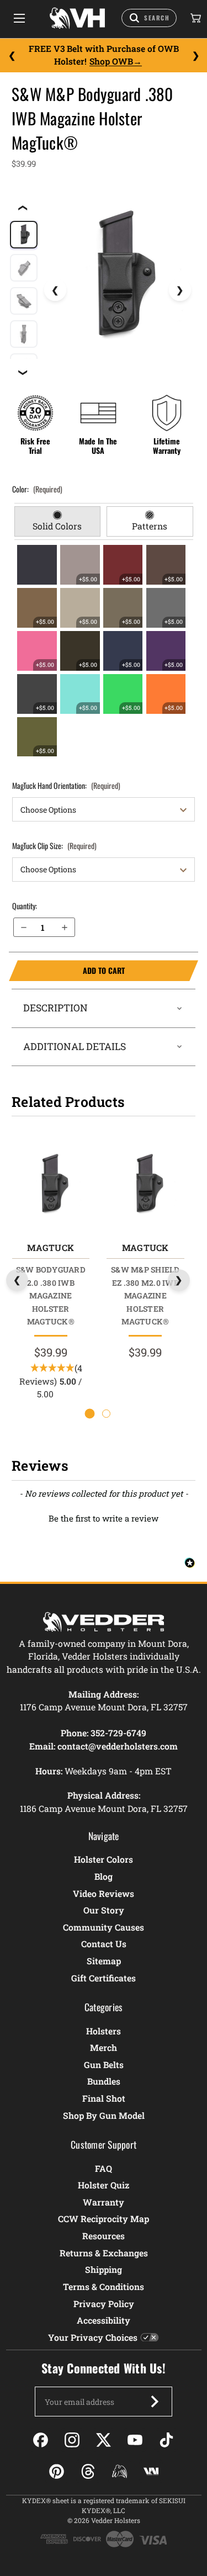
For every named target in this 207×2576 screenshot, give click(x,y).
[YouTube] (135, 2440)
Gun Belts (104, 2064)
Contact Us (104, 1944)
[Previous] (12, 55)
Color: (37, 489)
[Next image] (180, 290)
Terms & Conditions (104, 2286)
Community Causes (104, 1927)
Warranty (104, 2202)
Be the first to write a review (104, 1518)
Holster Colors (104, 1859)
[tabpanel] (104, 651)
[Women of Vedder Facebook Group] (120, 2471)
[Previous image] (55, 290)
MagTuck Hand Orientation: (66, 785)
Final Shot (104, 2098)
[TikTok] (166, 2440)
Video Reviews (104, 1893)
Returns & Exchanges (104, 2253)
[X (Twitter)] (104, 2440)
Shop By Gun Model (104, 2115)
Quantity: (25, 906)
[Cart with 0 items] (195, 18)
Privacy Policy (104, 2304)
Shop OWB (111, 61)
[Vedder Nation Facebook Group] (151, 2471)
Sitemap (104, 1961)
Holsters (104, 2031)
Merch (104, 2047)
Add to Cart (67, 971)
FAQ (104, 2168)
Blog (104, 1876)
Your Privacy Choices (93, 2337)
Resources (104, 2236)
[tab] (58, 522)
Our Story (104, 1910)
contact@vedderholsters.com (118, 1746)
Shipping (104, 2269)
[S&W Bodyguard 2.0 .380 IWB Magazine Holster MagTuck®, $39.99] (51, 1184)
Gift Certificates (104, 1978)
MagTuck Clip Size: (54, 846)
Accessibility (104, 2320)
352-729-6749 (118, 1733)
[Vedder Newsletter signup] (155, 2402)
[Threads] (88, 2471)
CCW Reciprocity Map (104, 2219)
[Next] (195, 55)
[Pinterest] (57, 2471)
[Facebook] (41, 2440)
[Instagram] (72, 2440)
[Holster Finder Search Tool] (149, 18)
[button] (104, 1517)
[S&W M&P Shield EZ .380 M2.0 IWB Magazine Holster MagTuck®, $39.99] (145, 1184)
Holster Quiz (104, 2185)
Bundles (104, 2081)
